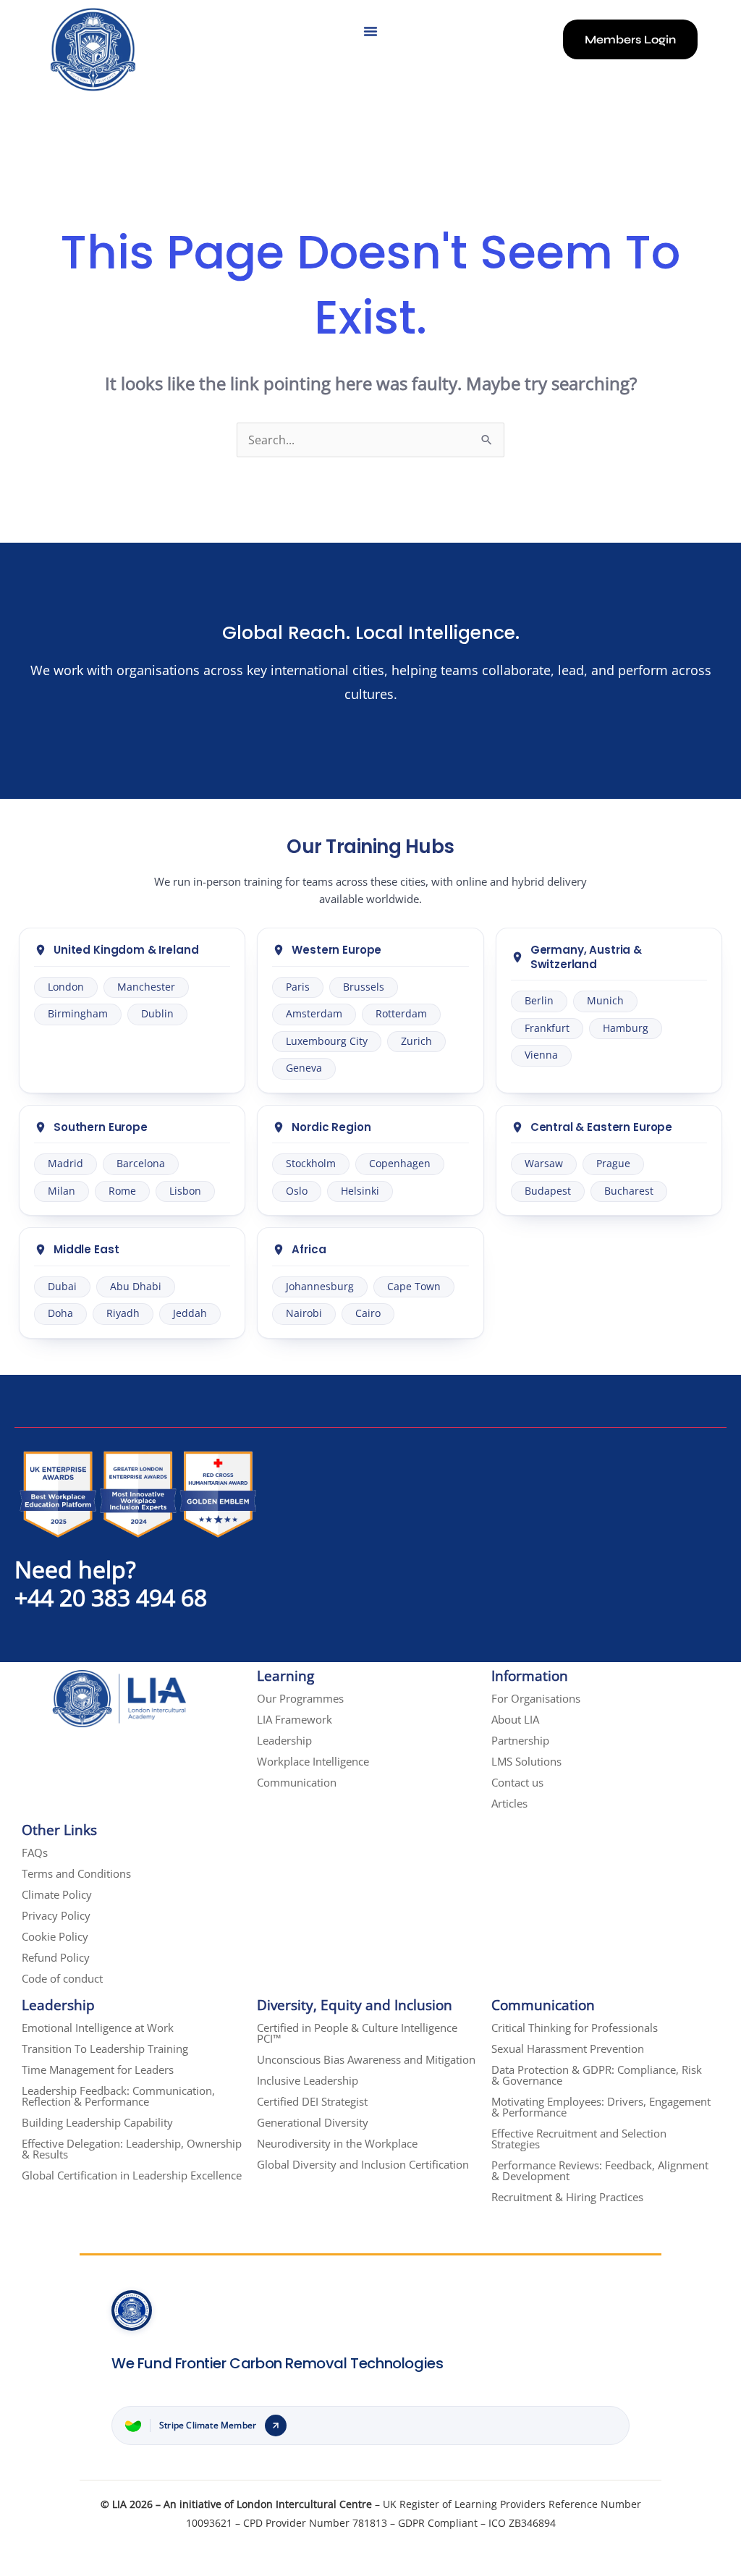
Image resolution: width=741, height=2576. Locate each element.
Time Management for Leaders (98, 2069)
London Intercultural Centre (304, 2504)
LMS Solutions (526, 1761)
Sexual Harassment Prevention (568, 2048)
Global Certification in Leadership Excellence (132, 2175)
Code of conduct (62, 1978)
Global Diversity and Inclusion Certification (363, 2164)
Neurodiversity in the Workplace (337, 2143)
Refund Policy (56, 1957)
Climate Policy (57, 1894)
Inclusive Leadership (308, 2080)
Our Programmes (300, 1698)
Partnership (520, 1740)
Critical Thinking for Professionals (575, 2028)
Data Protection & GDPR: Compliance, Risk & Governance (597, 2075)
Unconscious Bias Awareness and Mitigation (366, 2059)
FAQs (35, 1852)
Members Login (630, 39)
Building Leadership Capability (97, 2122)
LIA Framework (295, 1719)
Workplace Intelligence (313, 1761)
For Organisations (536, 1698)
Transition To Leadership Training (105, 2048)
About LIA (515, 1719)
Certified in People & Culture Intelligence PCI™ (357, 2033)
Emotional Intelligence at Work (98, 2028)
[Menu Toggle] (370, 31)
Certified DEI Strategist (312, 2101)
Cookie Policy (55, 1936)
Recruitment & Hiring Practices (567, 2197)
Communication (297, 1782)
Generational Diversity (313, 2122)
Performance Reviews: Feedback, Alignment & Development (600, 2170)
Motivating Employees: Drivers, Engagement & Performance (601, 2107)
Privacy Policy (56, 1915)
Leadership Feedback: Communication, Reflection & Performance (118, 2096)
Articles (509, 1803)
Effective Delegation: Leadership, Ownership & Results (132, 2149)
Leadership (284, 1740)
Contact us (517, 1782)
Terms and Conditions (76, 1873)
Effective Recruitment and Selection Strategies (579, 2139)
